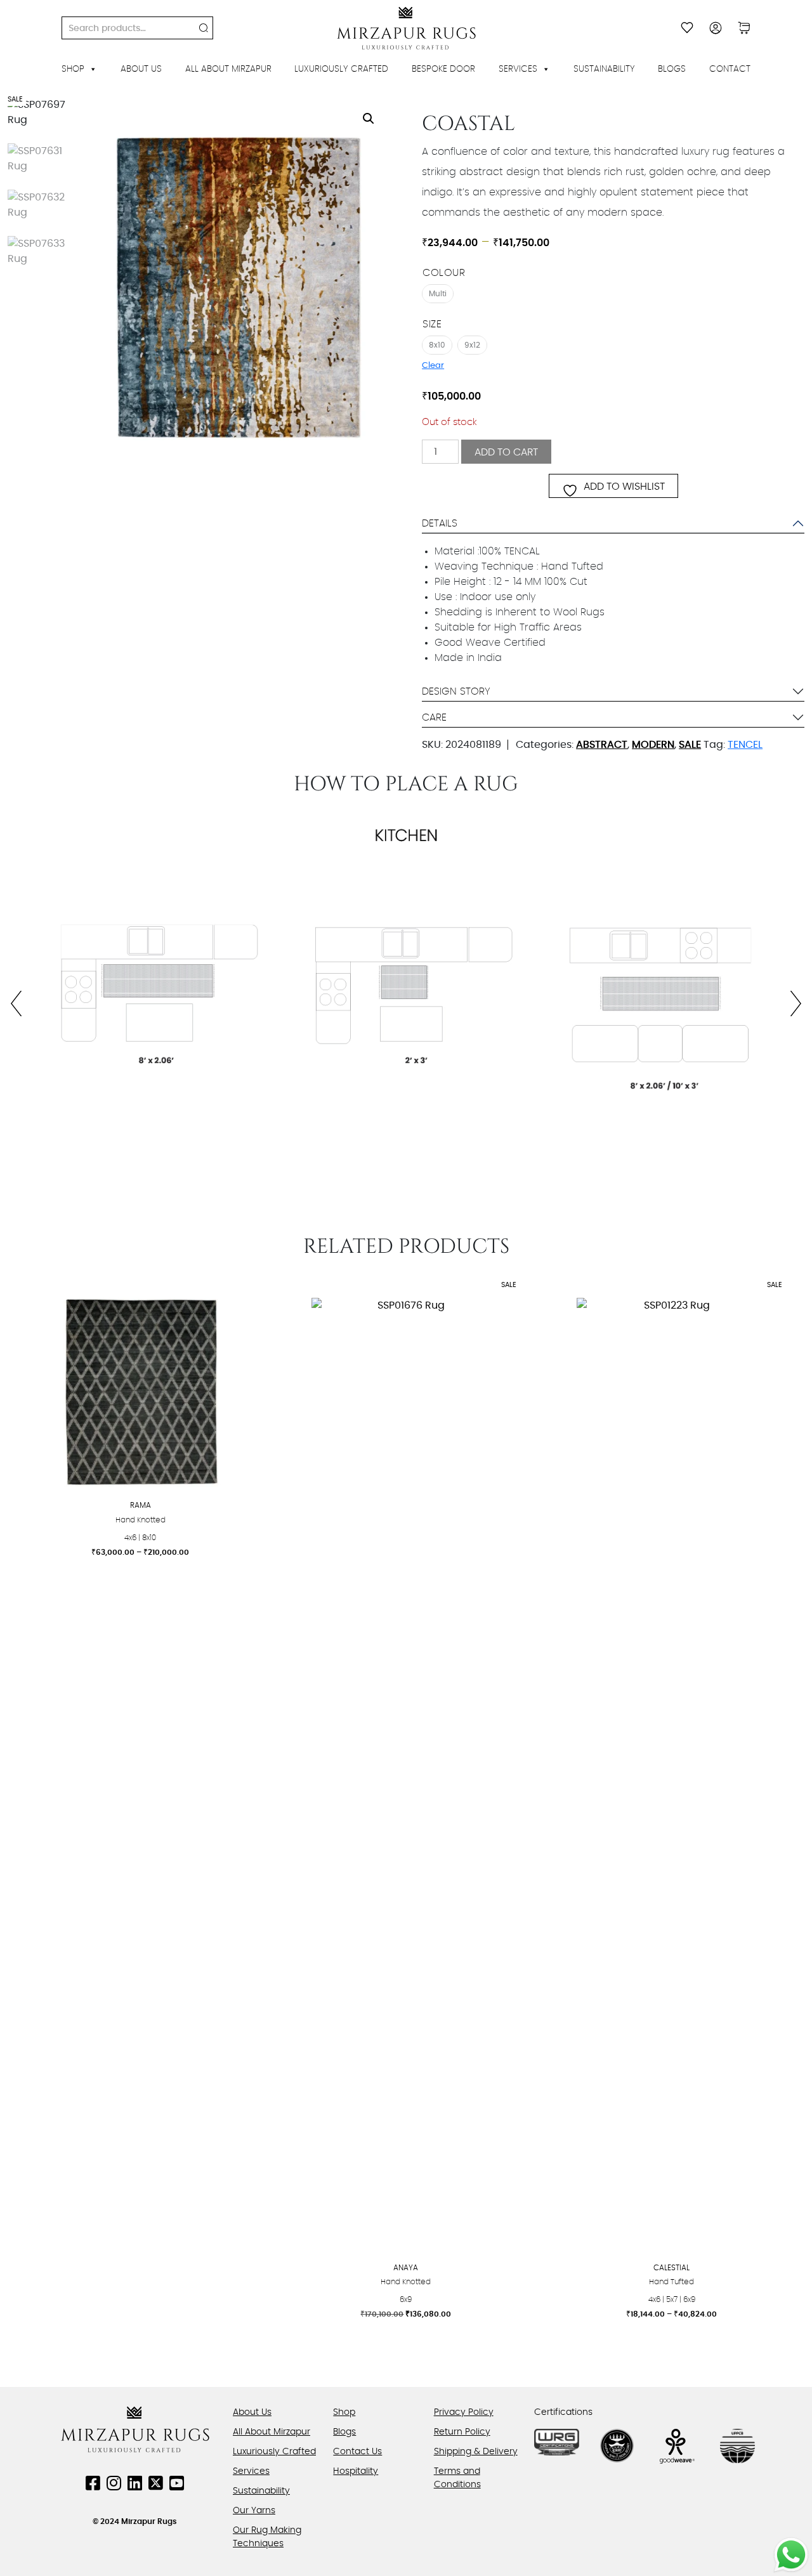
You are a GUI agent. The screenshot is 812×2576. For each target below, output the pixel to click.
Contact (730, 69)
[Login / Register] (716, 28)
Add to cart (506, 452)
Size (432, 324)
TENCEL (745, 745)
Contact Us (357, 2452)
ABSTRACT (602, 745)
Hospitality (356, 2471)
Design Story (456, 691)
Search (204, 28)
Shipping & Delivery (476, 2452)
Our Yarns (254, 2511)
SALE (690, 745)
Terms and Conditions (457, 2478)
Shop (73, 69)
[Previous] (23, 1004)
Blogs (672, 69)
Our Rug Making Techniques (267, 2537)
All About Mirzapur (228, 69)
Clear (433, 365)
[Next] (789, 1004)
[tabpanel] (406, 1004)
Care (434, 717)
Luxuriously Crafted (341, 69)
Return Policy (462, 2432)
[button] (369, 119)
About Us (141, 69)
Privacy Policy (464, 2412)
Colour (444, 273)
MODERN (653, 745)
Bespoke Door (443, 69)
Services (518, 69)
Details (440, 523)
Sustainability (604, 69)
